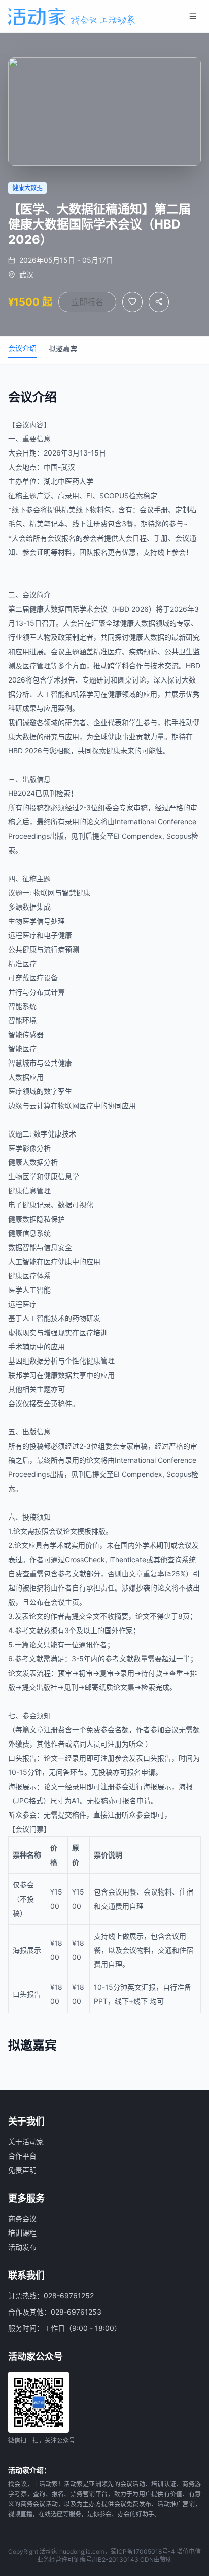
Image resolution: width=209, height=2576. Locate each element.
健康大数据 (47, 609)
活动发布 (22, 2247)
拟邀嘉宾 (63, 348)
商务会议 (22, 2219)
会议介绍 (22, 348)
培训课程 (22, 2233)
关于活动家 (26, 2142)
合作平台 (22, 2156)
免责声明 (22, 2170)
